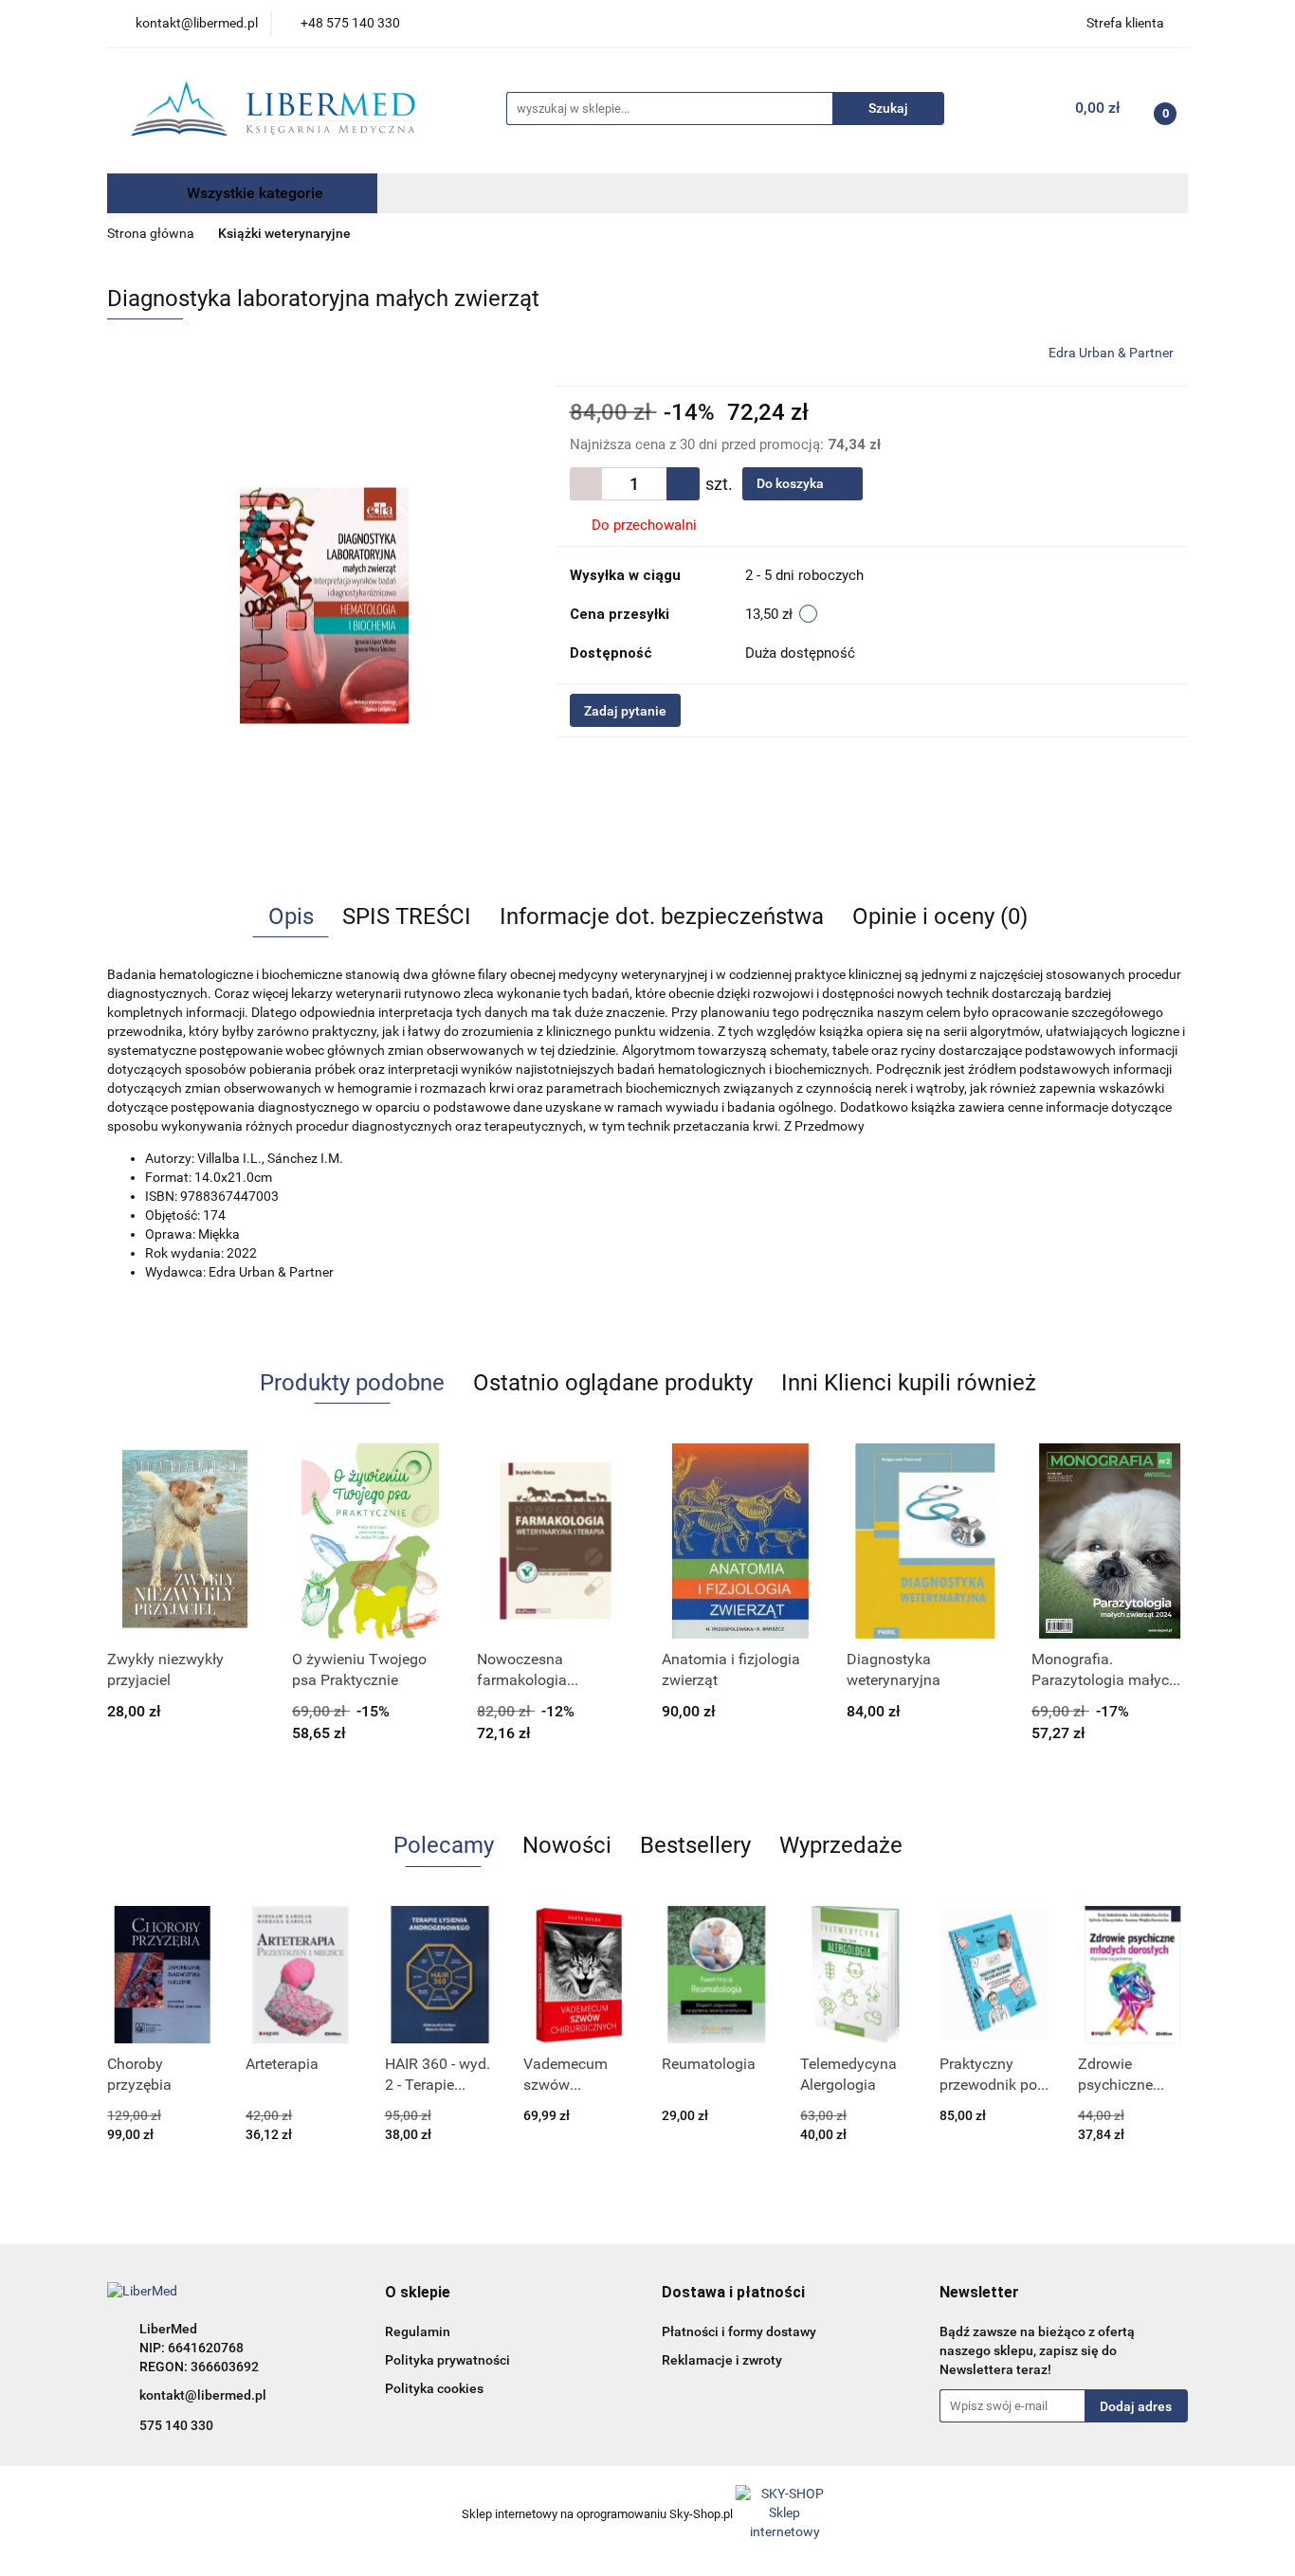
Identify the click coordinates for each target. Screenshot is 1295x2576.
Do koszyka (792, 483)
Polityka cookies (434, 2388)
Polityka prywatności (447, 2360)
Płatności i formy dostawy (739, 2331)
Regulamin (418, 2331)
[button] (418, 2293)
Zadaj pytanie (625, 711)
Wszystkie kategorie (253, 193)
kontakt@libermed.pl (203, 2395)
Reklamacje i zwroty (722, 2360)
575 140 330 (176, 2425)
